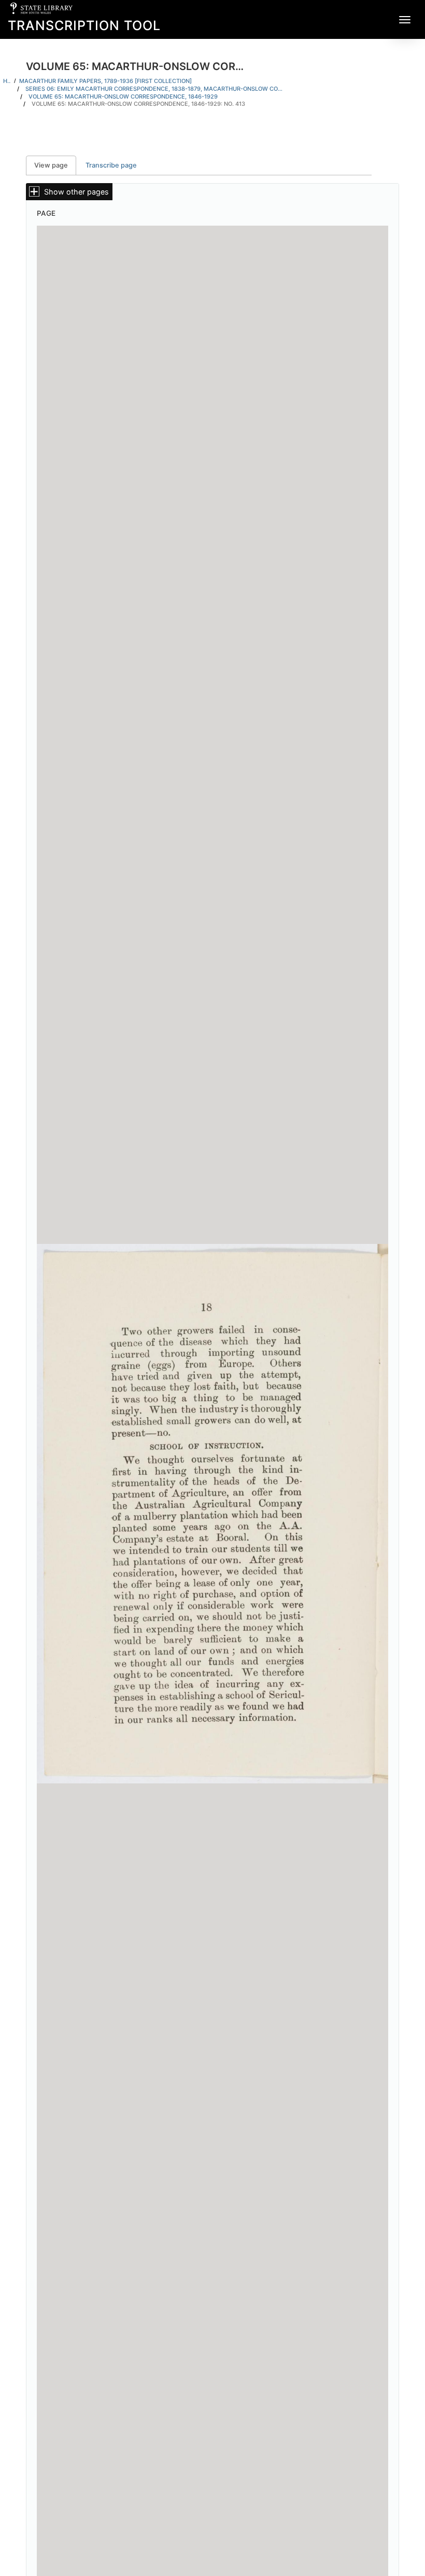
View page (55, 165)
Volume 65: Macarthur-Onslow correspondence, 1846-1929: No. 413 (138, 104)
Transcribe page (111, 165)
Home (7, 81)
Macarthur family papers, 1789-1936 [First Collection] (105, 81)
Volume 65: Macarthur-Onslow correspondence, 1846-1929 (123, 96)
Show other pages (76, 192)
